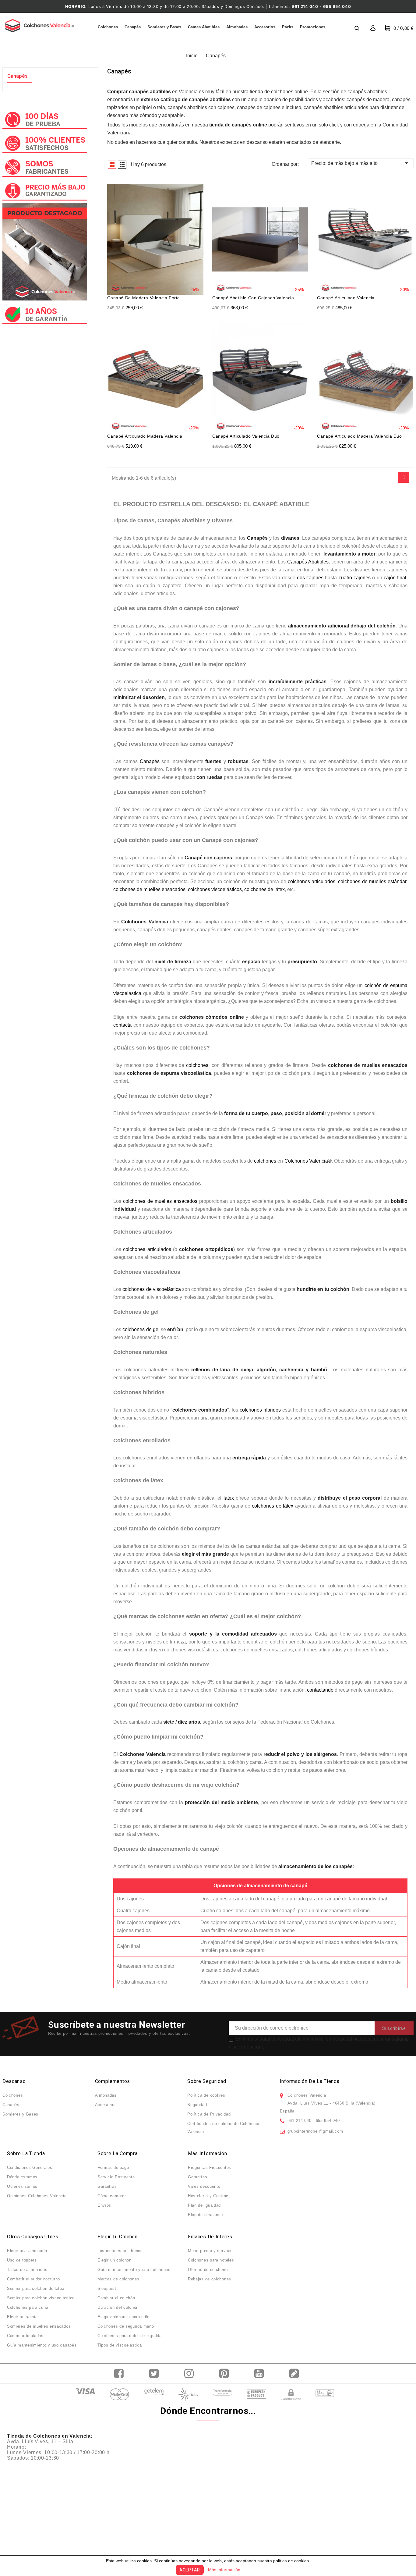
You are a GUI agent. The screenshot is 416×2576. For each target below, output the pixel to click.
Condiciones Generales (30, 2167)
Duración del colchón (118, 2307)
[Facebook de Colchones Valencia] (120, 2373)
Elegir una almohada (27, 2251)
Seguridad (197, 2105)
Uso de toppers (22, 2260)
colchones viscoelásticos (215, 889)
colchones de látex (264, 889)
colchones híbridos (260, 1410)
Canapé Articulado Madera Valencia (145, 436)
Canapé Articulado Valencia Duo (246, 436)
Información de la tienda (310, 2081)
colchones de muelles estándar (372, 881)
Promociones (313, 27)
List (122, 165)
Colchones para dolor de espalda (130, 2336)
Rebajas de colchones (210, 2279)
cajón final (395, 578)
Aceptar (190, 2570)
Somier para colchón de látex (36, 2288)
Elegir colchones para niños (125, 2317)
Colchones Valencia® (308, 1161)
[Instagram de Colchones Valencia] (190, 2373)
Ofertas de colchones (209, 2270)
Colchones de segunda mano (126, 2326)
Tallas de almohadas (27, 2270)
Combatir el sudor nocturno (33, 2279)
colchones (197, 1065)
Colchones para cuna (28, 2307)
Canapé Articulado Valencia (346, 298)
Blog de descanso (205, 2215)
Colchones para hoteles (211, 2260)
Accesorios (265, 27)
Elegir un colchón (115, 2260)
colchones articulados (312, 881)
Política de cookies (206, 2095)
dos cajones (310, 578)
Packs (288, 27)
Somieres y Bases (164, 27)
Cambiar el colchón (116, 2298)
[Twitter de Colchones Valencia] (155, 2373)
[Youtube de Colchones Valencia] (261, 2373)
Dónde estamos (22, 2177)
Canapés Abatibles (308, 562)
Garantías (107, 2186)
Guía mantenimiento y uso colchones (134, 2270)
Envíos (104, 2205)
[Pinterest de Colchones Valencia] (226, 2373)
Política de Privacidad (209, 2114)
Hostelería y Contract (209, 2196)
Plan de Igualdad (204, 2205)
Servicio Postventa (116, 2177)
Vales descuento (204, 2186)
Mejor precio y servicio (210, 2251)
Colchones (108, 27)
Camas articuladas (25, 2336)
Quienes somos (22, 2186)
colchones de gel (141, 1329)
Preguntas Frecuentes (210, 2167)
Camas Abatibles (204, 27)
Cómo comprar (112, 2196)
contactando (320, 1690)
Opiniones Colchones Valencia (37, 2196)
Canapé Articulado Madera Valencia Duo (359, 436)
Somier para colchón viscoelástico (41, 2298)
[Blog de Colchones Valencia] (296, 2373)
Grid (112, 165)
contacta (122, 1025)
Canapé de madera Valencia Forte (144, 298)
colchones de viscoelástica (152, 1289)
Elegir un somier (23, 2317)
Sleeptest (107, 2288)
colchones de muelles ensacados (149, 889)
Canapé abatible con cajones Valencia (253, 298)
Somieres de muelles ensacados (39, 2326)
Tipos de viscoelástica (120, 2345)
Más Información (224, 2570)
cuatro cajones (355, 578)
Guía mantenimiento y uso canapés (42, 2345)
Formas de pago (113, 2167)
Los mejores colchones (120, 2251)
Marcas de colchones (118, 2279)
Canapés (133, 27)
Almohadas (237, 27)
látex (229, 1498)
